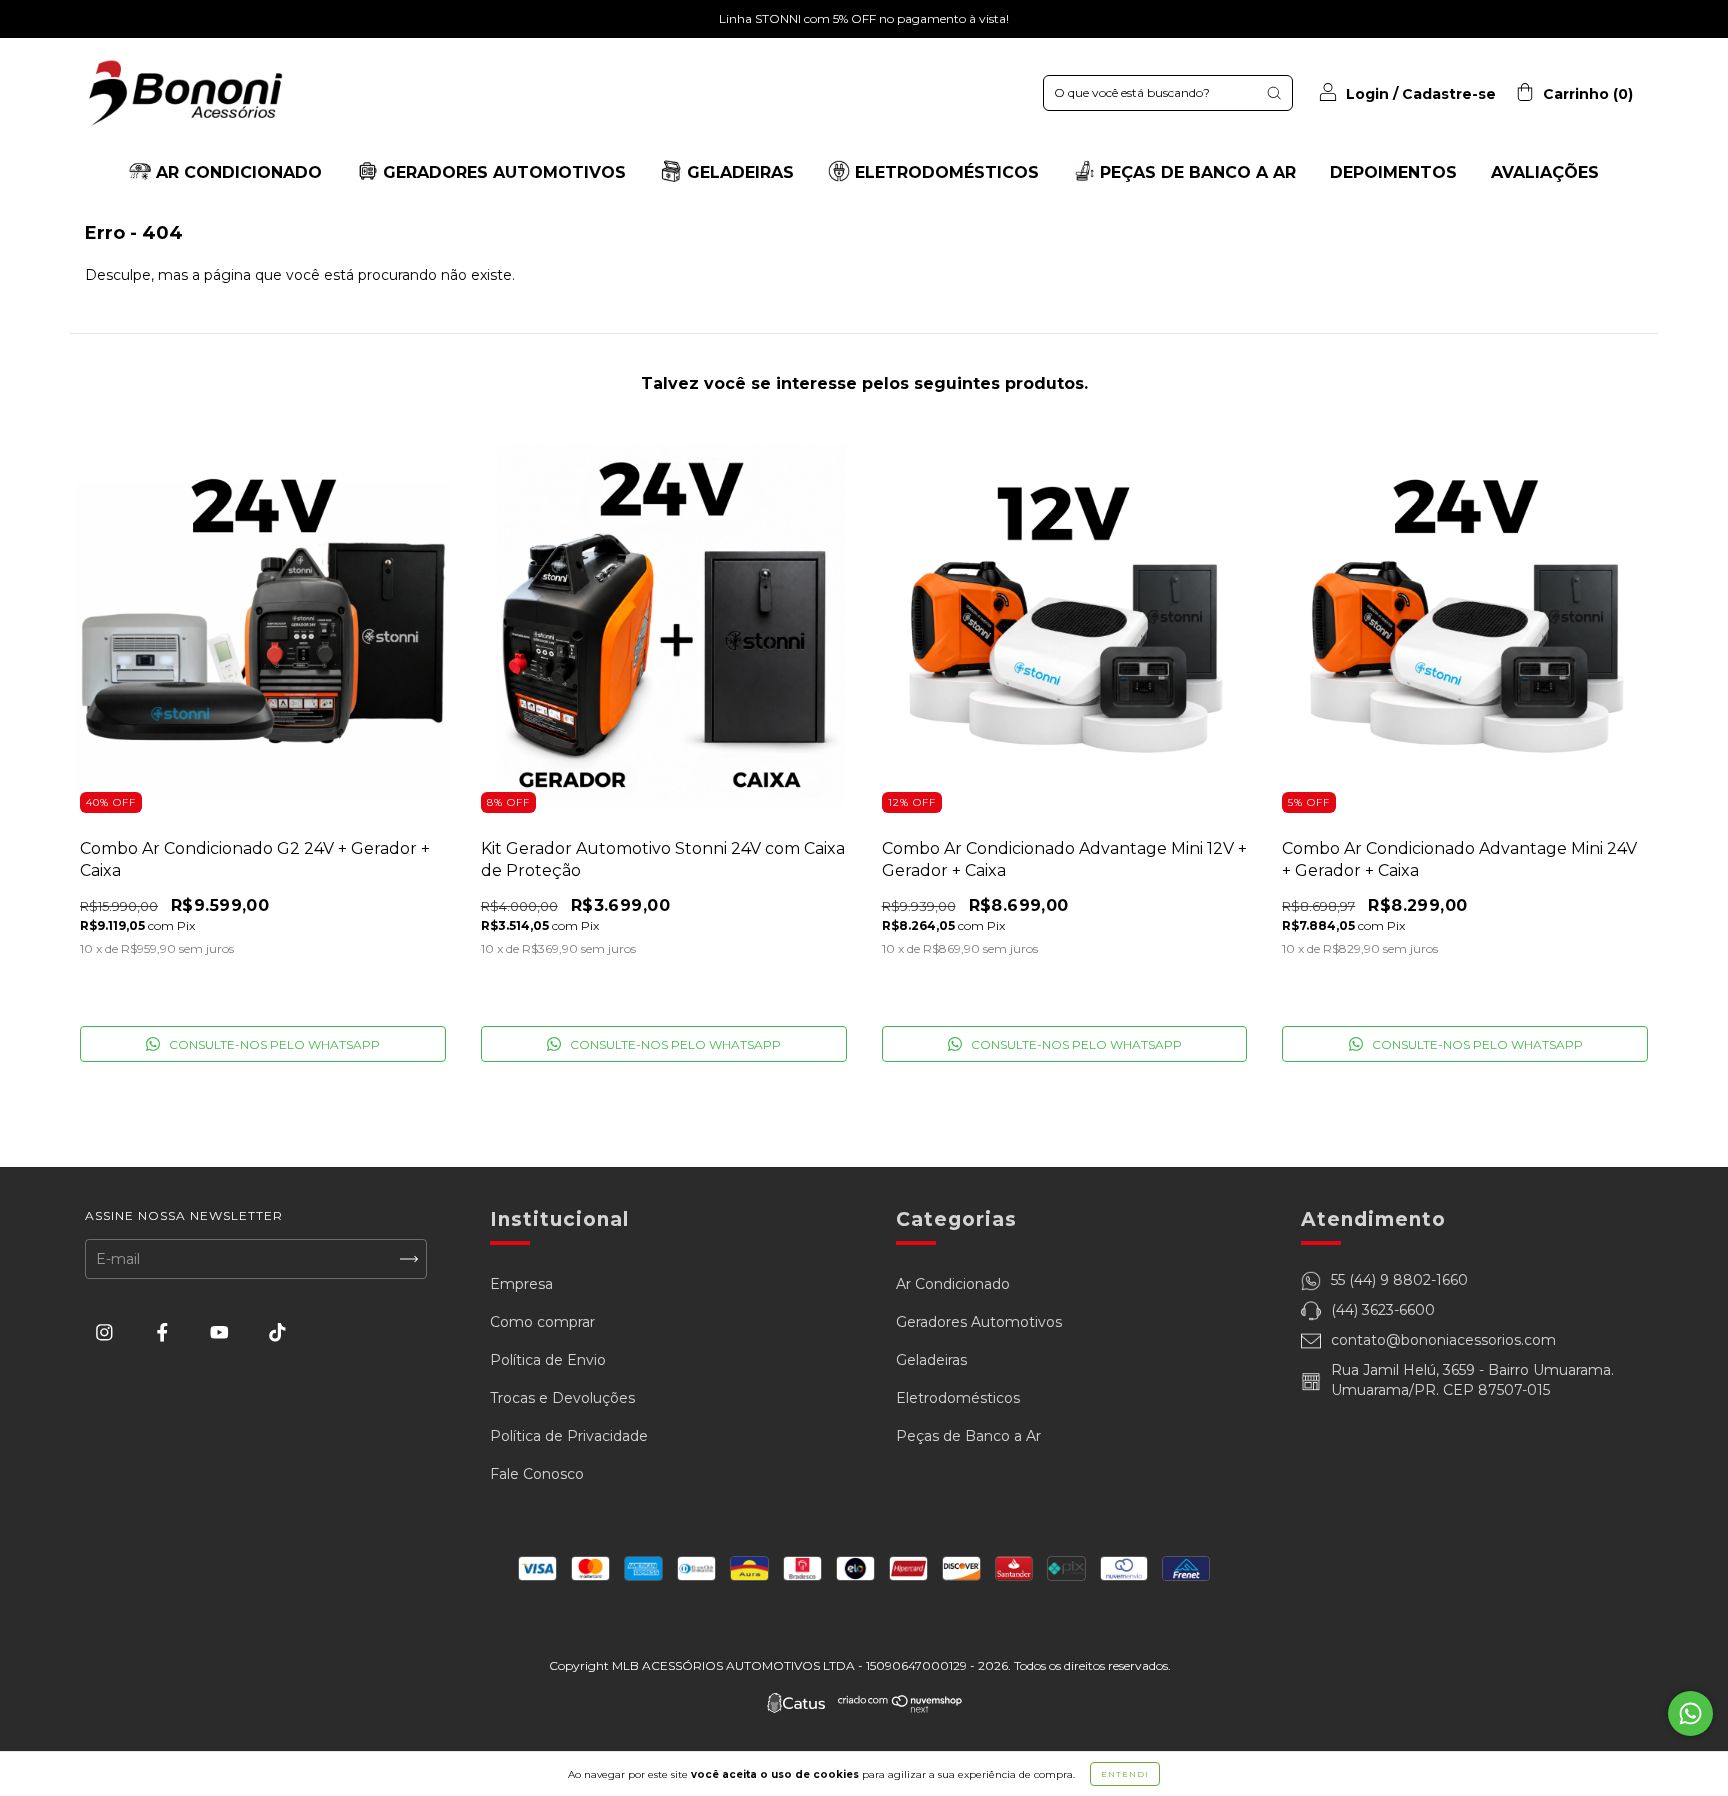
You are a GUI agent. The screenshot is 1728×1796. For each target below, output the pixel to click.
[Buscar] (1274, 93)
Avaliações (1545, 172)
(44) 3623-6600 (1383, 1310)
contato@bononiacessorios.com (1443, 1340)
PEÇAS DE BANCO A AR (1195, 172)
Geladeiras (931, 1360)
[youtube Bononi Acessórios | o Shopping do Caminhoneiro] (221, 1333)
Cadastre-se (1449, 94)
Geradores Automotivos (979, 1322)
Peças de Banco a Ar (968, 1436)
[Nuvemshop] (900, 1708)
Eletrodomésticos (958, 1398)
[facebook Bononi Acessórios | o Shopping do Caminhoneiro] (164, 1333)
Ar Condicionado (953, 1284)
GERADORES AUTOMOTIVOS (502, 172)
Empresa (521, 1284)
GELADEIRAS (738, 172)
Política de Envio (548, 1360)
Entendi (1125, 1774)
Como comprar (542, 1322)
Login (1367, 94)
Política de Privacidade (569, 1436)
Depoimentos (1393, 172)
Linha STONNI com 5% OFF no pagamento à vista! (864, 18)
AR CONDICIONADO (236, 172)
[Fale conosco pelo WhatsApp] (1690, 1713)
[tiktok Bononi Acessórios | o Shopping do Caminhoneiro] (277, 1333)
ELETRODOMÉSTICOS (944, 172)
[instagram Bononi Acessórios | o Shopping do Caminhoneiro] (106, 1333)
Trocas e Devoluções (562, 1398)
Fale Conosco (537, 1474)
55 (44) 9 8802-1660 (1399, 1280)
